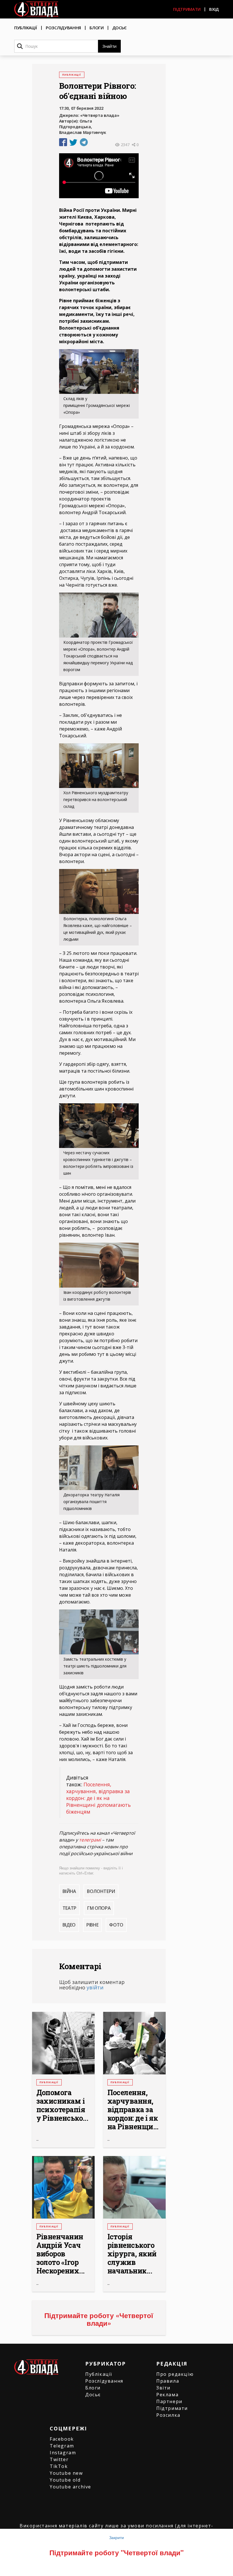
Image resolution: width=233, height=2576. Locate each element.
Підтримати (187, 9)
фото (116, 1925)
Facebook (62, 2439)
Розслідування (63, 28)
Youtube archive (70, 2487)
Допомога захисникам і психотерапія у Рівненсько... (62, 2105)
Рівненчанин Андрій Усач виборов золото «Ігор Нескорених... (61, 2254)
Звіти (163, 2388)
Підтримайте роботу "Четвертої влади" (116, 2552)
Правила (168, 2381)
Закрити (116, 2537)
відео (69, 1925)
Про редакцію (175, 2374)
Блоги (97, 28)
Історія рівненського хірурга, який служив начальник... (132, 2254)
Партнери (169, 2401)
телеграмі (90, 1840)
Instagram (63, 2453)
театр (69, 1908)
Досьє (120, 28)
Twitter (59, 2459)
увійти (95, 1987)
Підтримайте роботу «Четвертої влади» (99, 2319)
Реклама (167, 2395)
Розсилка (168, 2415)
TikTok (59, 2466)
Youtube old (65, 2480)
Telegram (62, 2446)
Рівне (92, 1925)
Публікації (26, 28)
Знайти (109, 46)
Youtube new (66, 2473)
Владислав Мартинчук (83, 132)
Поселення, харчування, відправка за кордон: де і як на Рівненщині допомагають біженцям (98, 1798)
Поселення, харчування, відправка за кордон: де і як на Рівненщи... (133, 2110)
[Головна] (36, 9)
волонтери (101, 1891)
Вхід (214, 9)
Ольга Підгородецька (76, 124)
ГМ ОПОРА (99, 1908)
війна (69, 1891)
